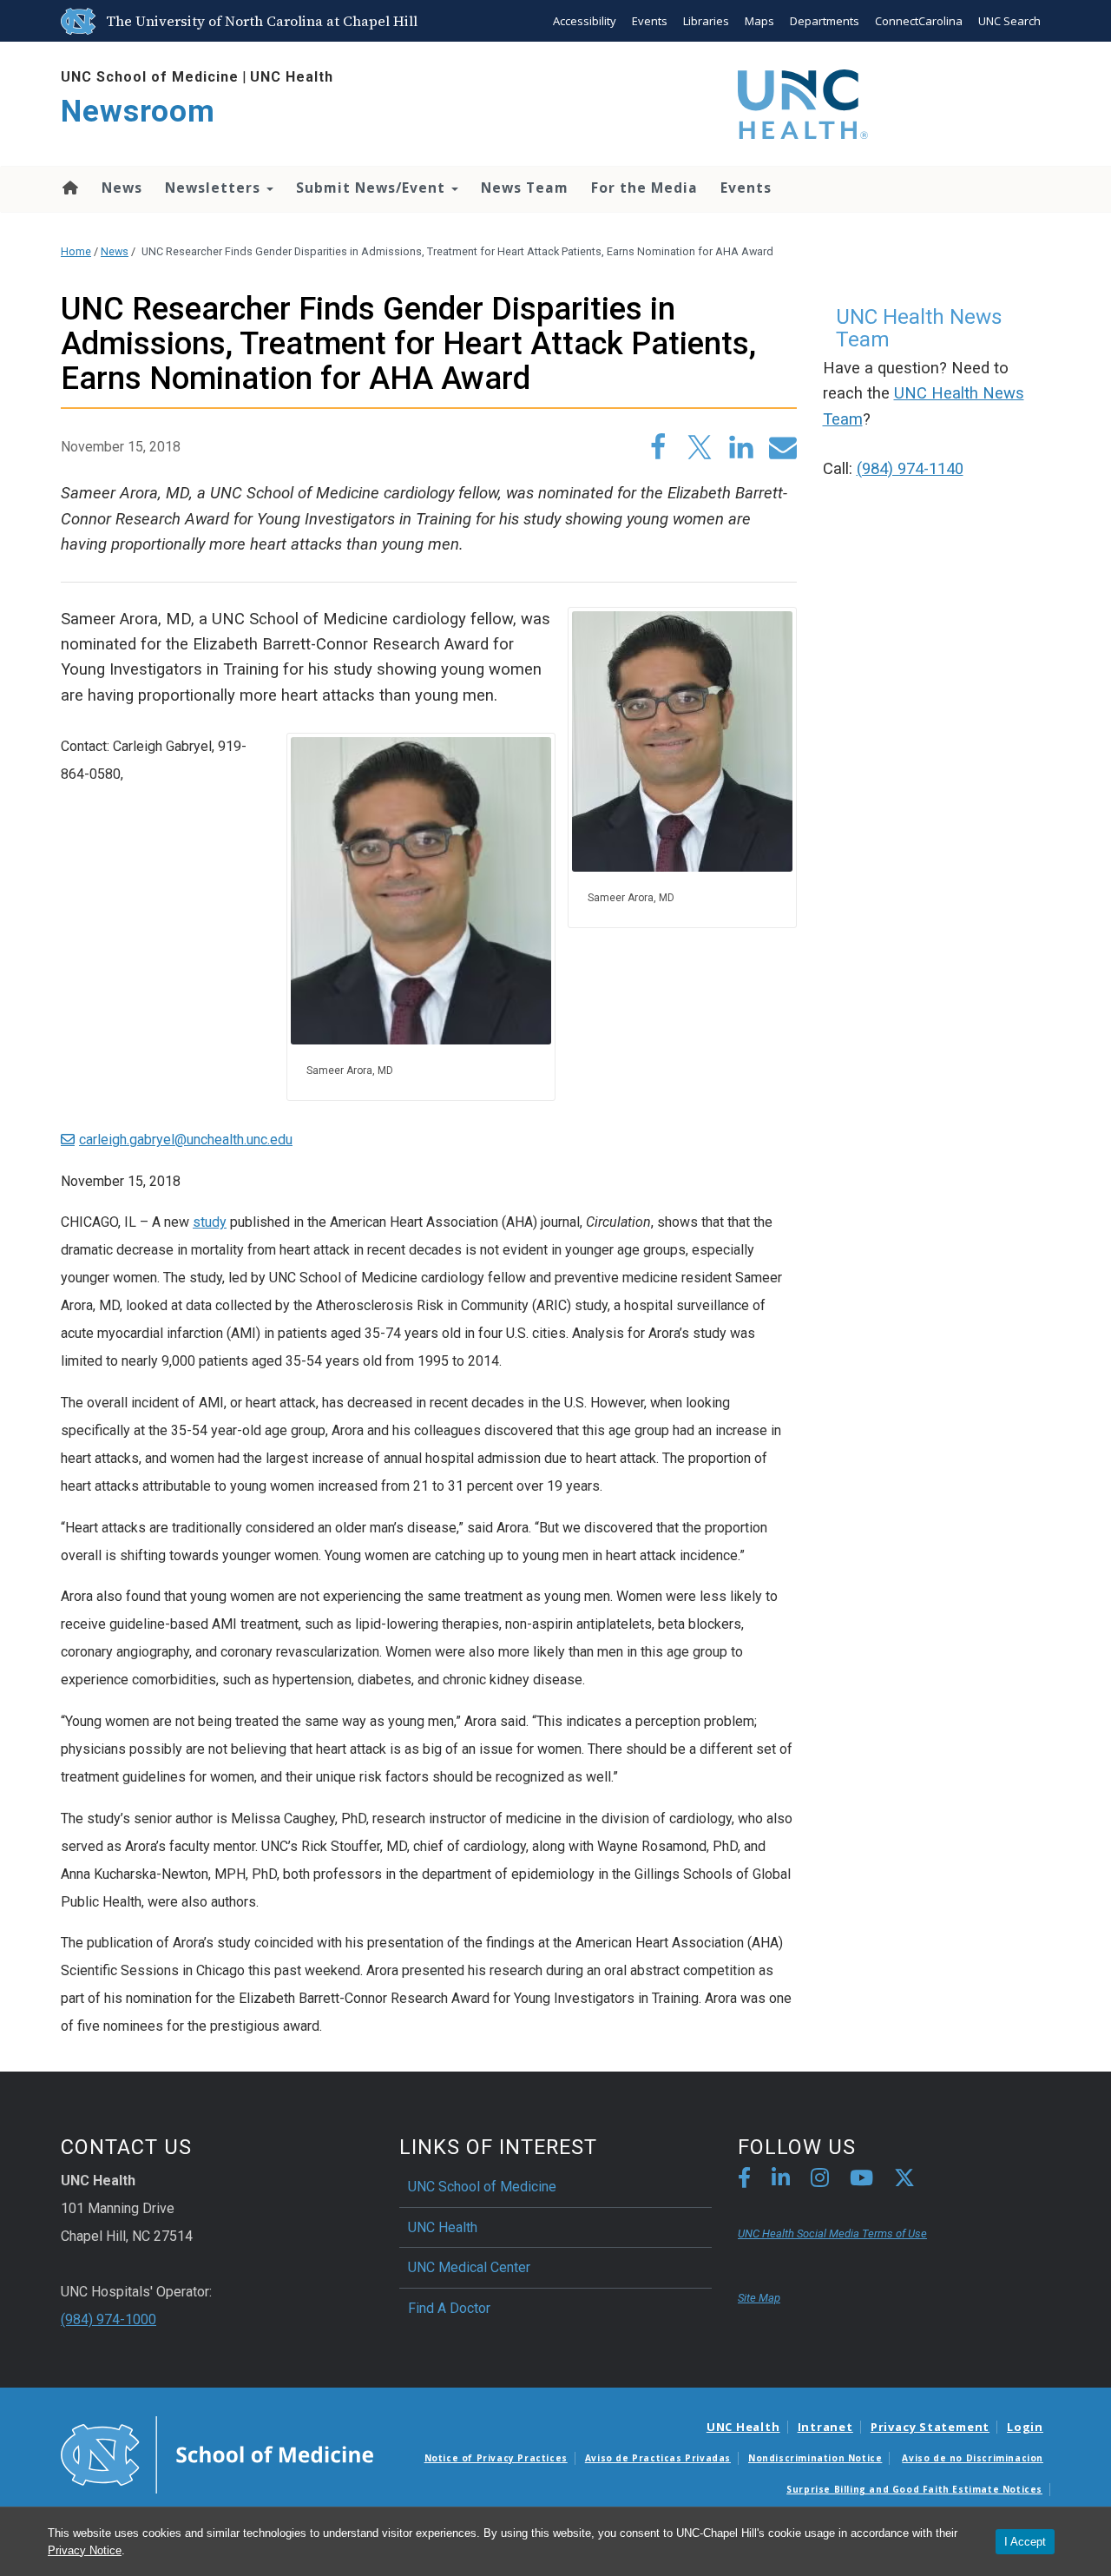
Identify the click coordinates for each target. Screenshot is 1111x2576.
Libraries (706, 21)
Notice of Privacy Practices (496, 2458)
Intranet (825, 2427)
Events (650, 21)
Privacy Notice (85, 2550)
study (210, 1222)
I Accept (1025, 2542)
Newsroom (138, 112)
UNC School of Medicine (150, 77)
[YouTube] (861, 2181)
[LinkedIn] (781, 2181)
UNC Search (1009, 21)
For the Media (644, 188)
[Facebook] (744, 2181)
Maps (759, 21)
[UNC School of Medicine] (217, 2454)
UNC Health (292, 77)
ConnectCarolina (919, 21)
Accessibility (585, 21)
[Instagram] (820, 2181)
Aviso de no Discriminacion (973, 2458)
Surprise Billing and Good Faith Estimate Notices (914, 2489)
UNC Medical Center (469, 2267)
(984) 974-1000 (108, 2319)
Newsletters (215, 188)
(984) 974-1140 (910, 469)
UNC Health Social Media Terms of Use (832, 2233)
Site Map (759, 2298)
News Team (525, 188)
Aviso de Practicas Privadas (658, 2458)
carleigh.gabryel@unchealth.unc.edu (186, 1140)
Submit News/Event (373, 188)
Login (1025, 2427)
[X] (904, 2181)
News (122, 188)
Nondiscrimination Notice (815, 2458)
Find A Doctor (449, 2308)
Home (69, 188)
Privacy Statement (930, 2427)
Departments (825, 21)
